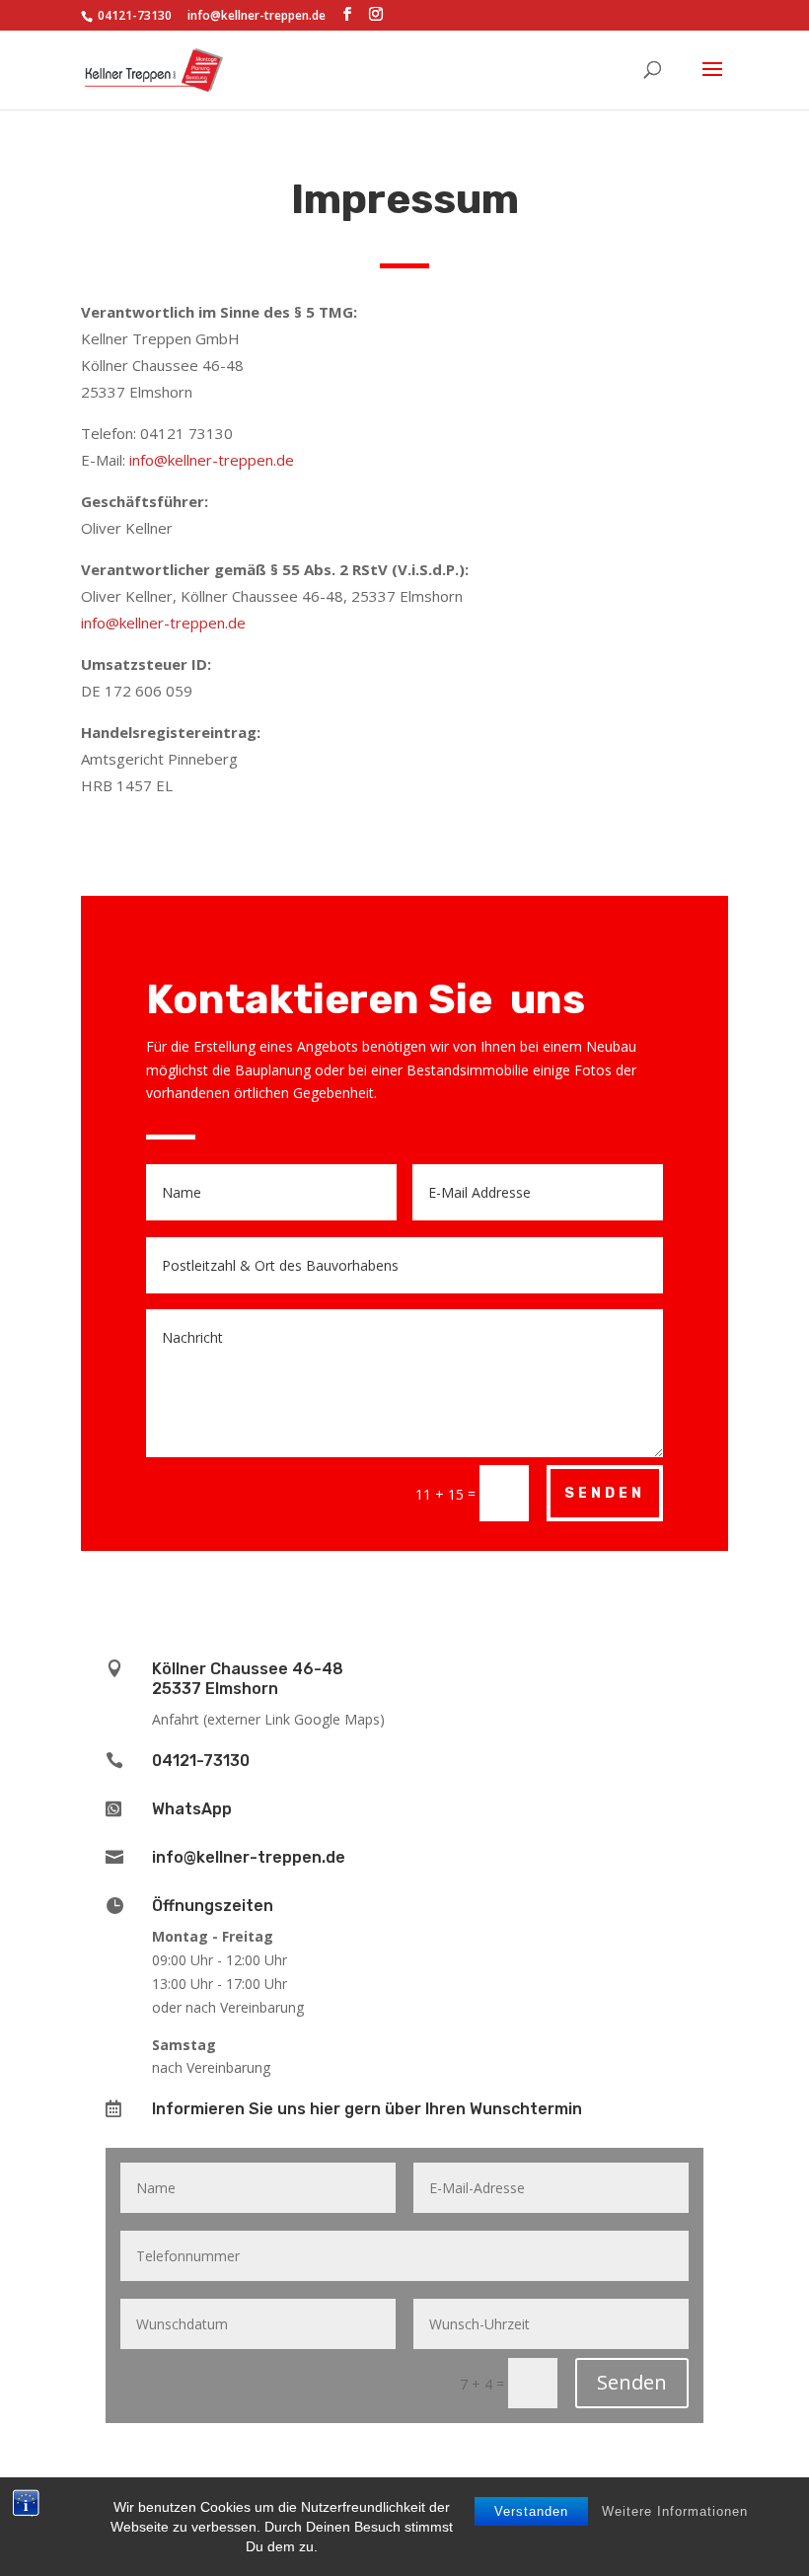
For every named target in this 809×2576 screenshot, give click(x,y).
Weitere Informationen (675, 2511)
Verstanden (531, 2511)
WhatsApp (192, 1809)
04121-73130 (201, 1761)
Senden (605, 1493)
